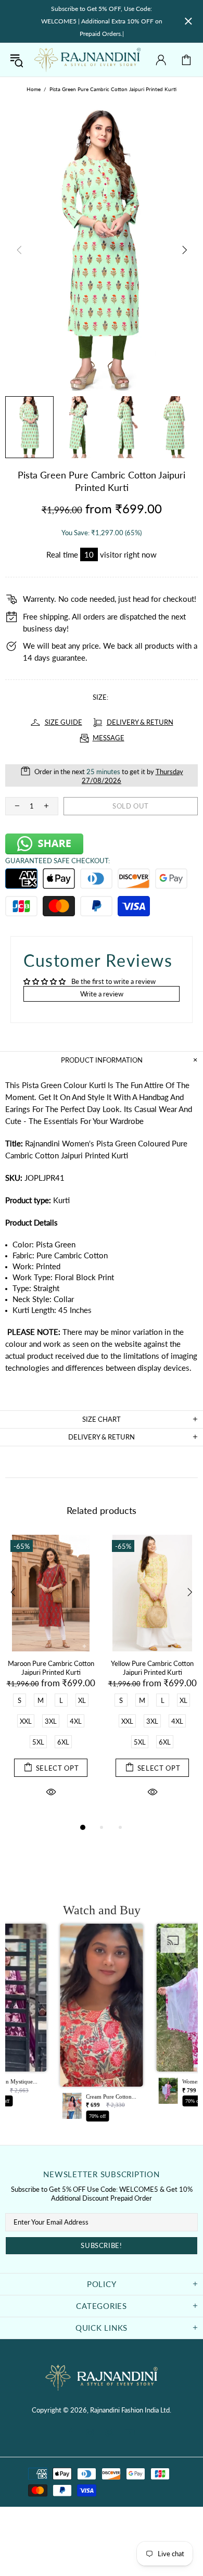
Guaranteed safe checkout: (58, 861)
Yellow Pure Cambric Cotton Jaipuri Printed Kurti (152, 1668)
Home (34, 89)
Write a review (102, 994)
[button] (102, 2026)
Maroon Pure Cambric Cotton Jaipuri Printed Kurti (51, 1668)
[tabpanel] (51, 1678)
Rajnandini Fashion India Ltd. (87, 60)
